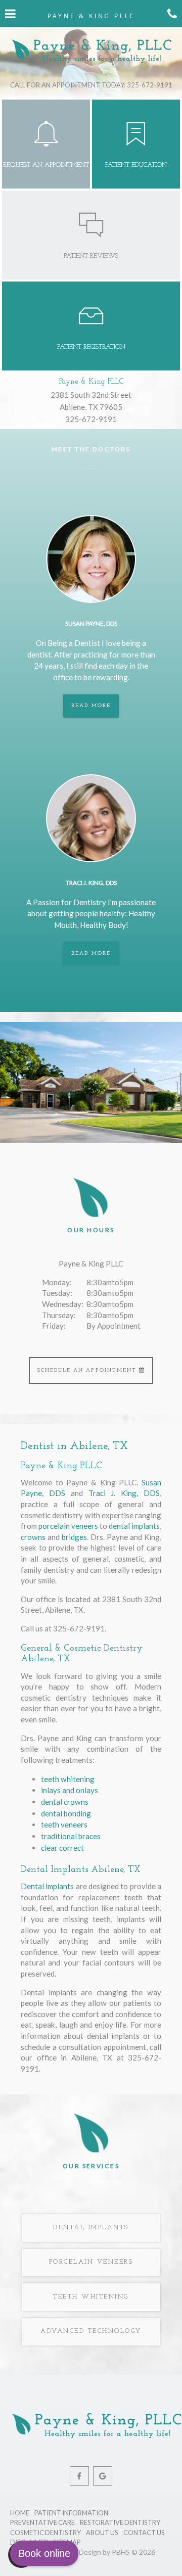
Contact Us (144, 2533)
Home (20, 2513)
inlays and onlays (70, 1790)
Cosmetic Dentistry (45, 2533)
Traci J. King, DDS (124, 1493)
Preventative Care (42, 2522)
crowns (33, 1537)
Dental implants (47, 1886)
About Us (102, 2533)
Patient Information (71, 2513)
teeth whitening (68, 1779)
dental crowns (65, 1802)
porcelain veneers (68, 1526)
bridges (74, 1537)
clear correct (62, 1848)
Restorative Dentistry (120, 2522)
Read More (95, 706)
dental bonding (66, 1813)
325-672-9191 (91, 419)
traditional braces (71, 1836)
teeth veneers (64, 1824)
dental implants (134, 1526)
